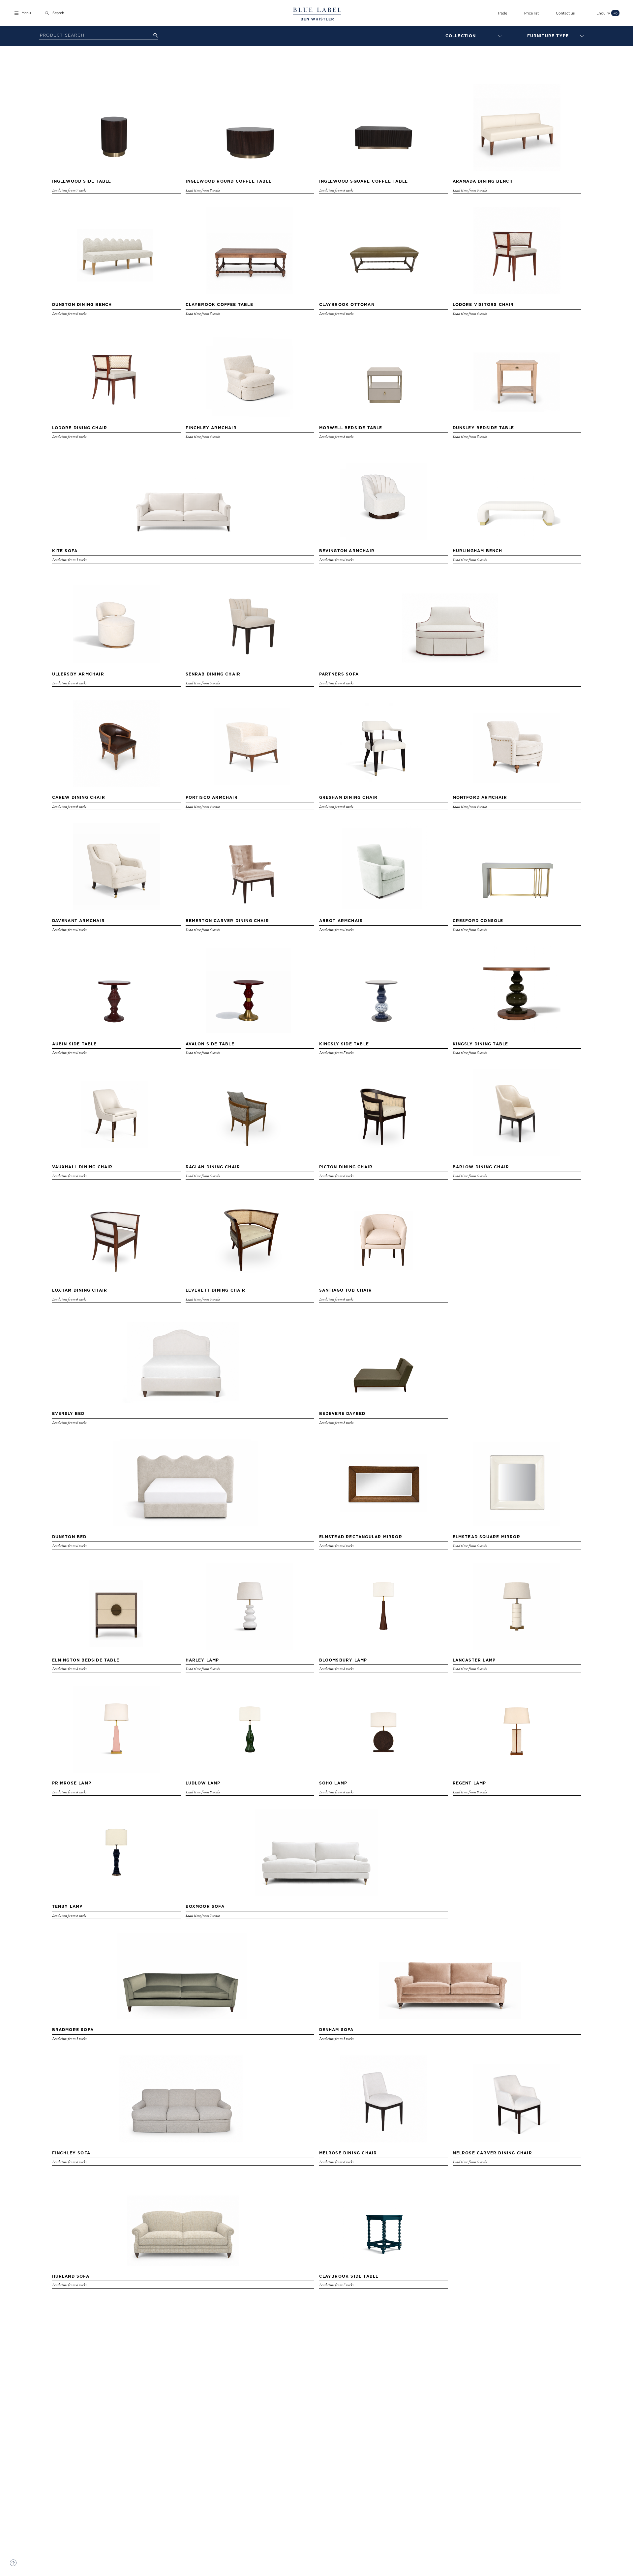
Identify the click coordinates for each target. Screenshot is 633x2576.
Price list (531, 13)
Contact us (565, 13)
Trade (502, 13)
